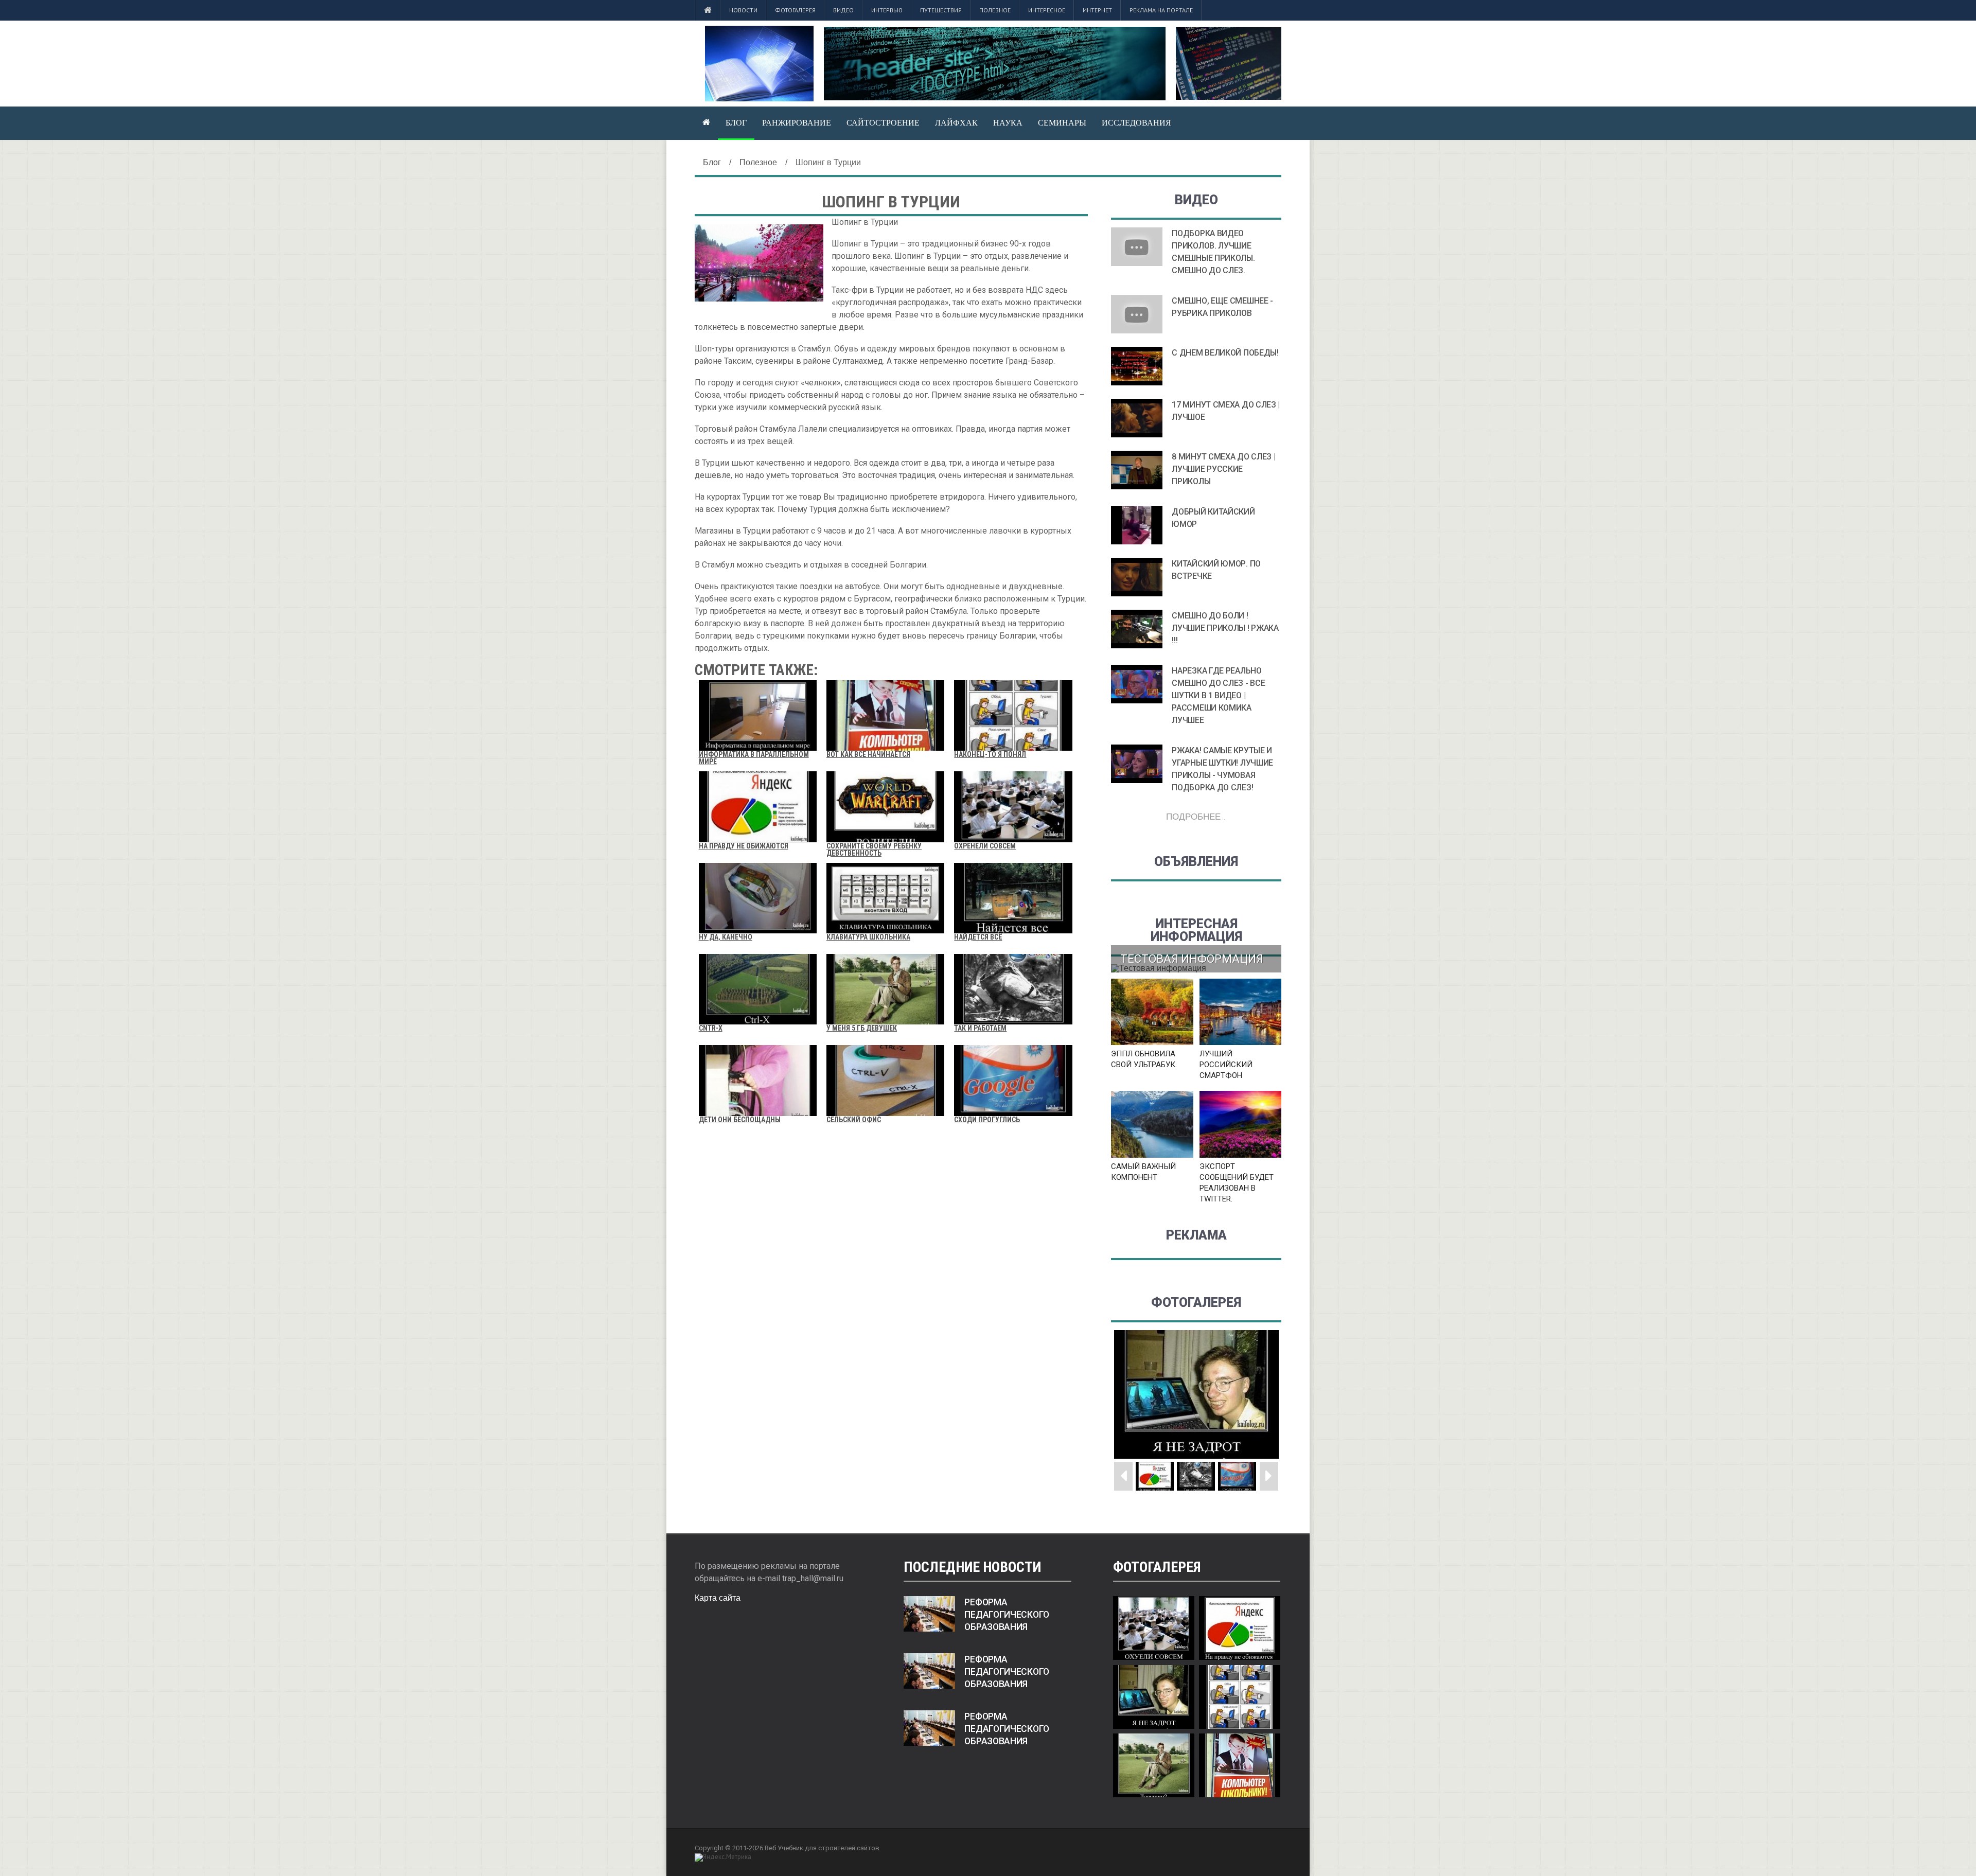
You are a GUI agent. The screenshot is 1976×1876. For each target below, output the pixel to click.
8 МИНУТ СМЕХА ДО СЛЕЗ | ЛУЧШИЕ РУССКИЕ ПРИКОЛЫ (1223, 469)
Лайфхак (956, 122)
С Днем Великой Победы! (1225, 353)
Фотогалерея (795, 10)
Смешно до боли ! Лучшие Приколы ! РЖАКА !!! (1225, 628)
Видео (843, 10)
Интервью (887, 10)
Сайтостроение (883, 122)
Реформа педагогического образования (1007, 1615)
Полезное (995, 10)
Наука (1008, 122)
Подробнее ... (1196, 816)
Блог (736, 122)
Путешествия (941, 10)
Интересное (1047, 10)
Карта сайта (718, 1598)
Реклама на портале (1161, 10)
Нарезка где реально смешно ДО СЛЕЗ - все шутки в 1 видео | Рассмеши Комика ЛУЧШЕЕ (1218, 695)
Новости (743, 10)
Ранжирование (797, 122)
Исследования (1136, 122)
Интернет (1097, 10)
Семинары (1062, 122)
